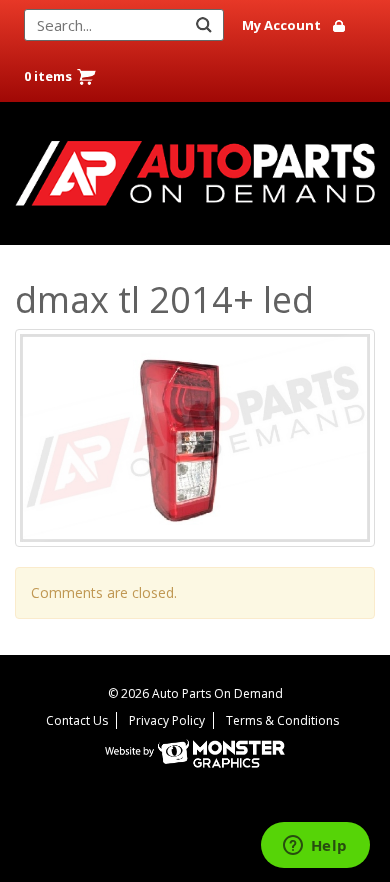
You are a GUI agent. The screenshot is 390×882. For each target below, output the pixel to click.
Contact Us (77, 720)
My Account (281, 25)
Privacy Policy (167, 720)
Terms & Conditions (282, 720)
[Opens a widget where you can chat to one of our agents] (315, 847)
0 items (48, 76)
